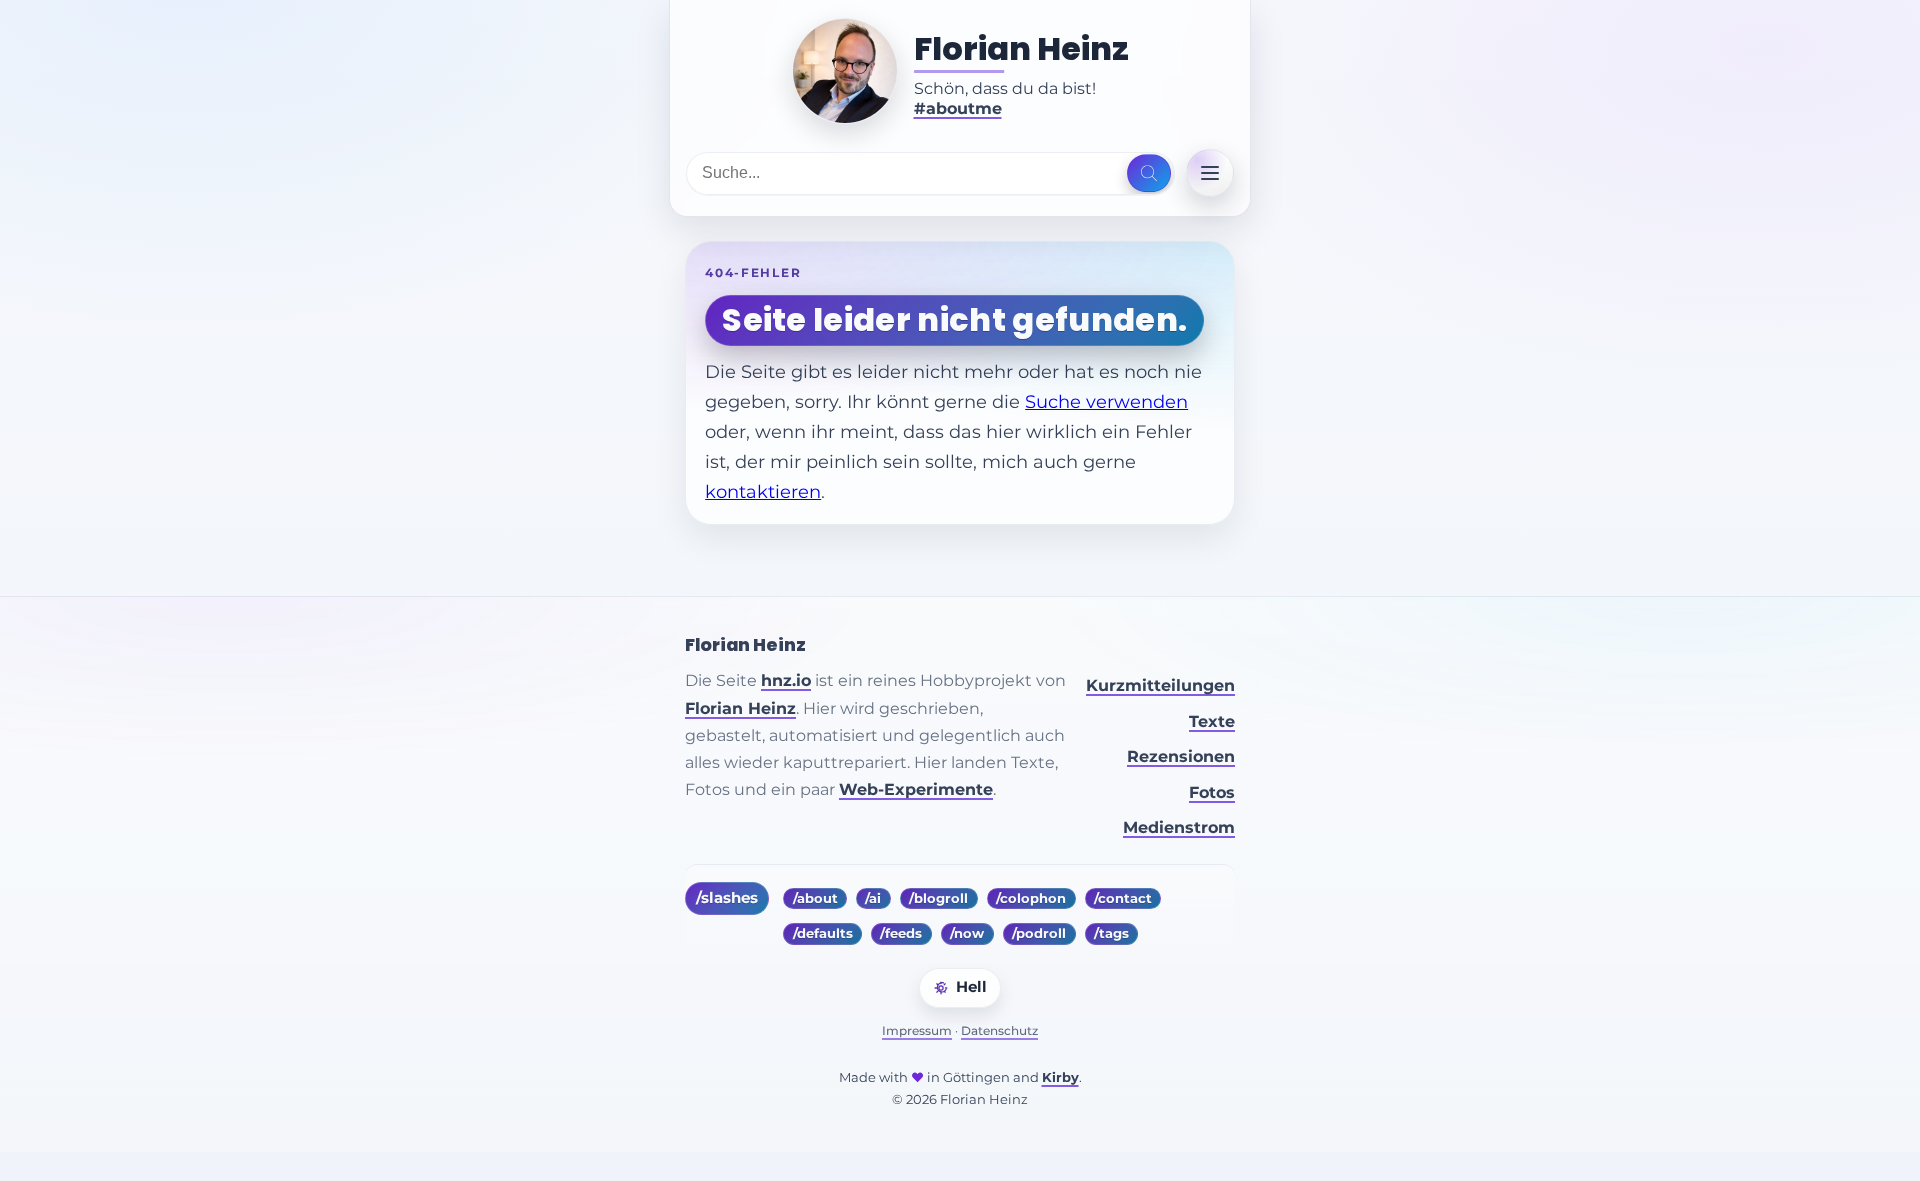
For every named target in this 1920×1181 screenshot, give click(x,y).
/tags (1111, 933)
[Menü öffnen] (1210, 173)
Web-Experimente (916, 789)
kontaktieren (763, 491)
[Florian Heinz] (845, 71)
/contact (1123, 898)
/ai (873, 898)
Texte (1212, 721)
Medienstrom (1179, 827)
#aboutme (958, 108)
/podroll (1039, 933)
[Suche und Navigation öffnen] (1148, 173)
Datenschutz (999, 1030)
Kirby (1060, 1077)
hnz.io (786, 680)
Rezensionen (1181, 756)
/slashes (727, 898)
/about (815, 898)
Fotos (1212, 792)
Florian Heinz (1021, 49)
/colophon (1031, 898)
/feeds (901, 933)
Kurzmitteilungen (1160, 685)
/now (967, 933)
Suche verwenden (1106, 401)
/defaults (823, 933)
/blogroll (938, 898)
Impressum (917, 1030)
